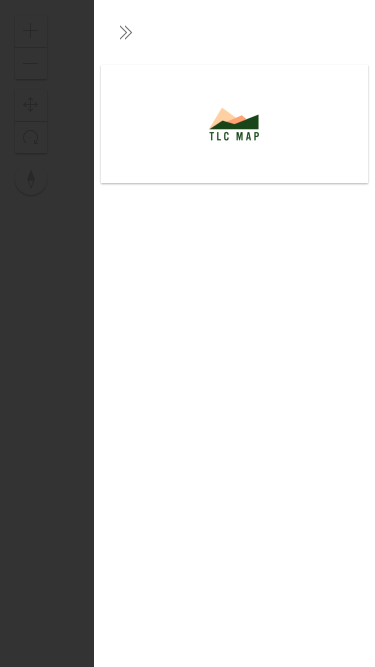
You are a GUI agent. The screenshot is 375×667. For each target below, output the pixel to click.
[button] (126, 32)
